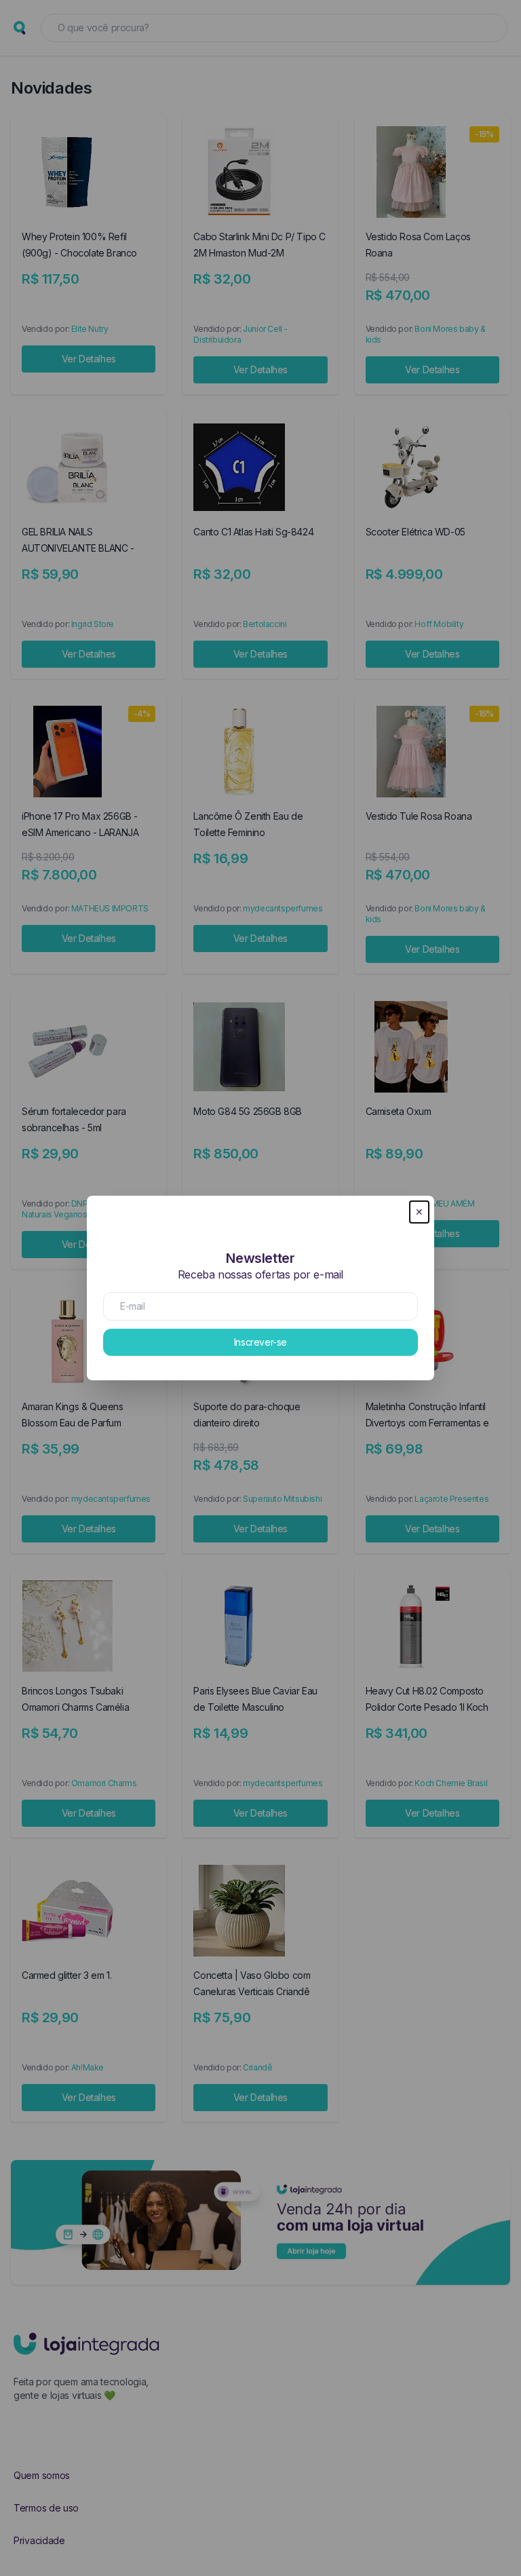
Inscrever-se (260, 1342)
